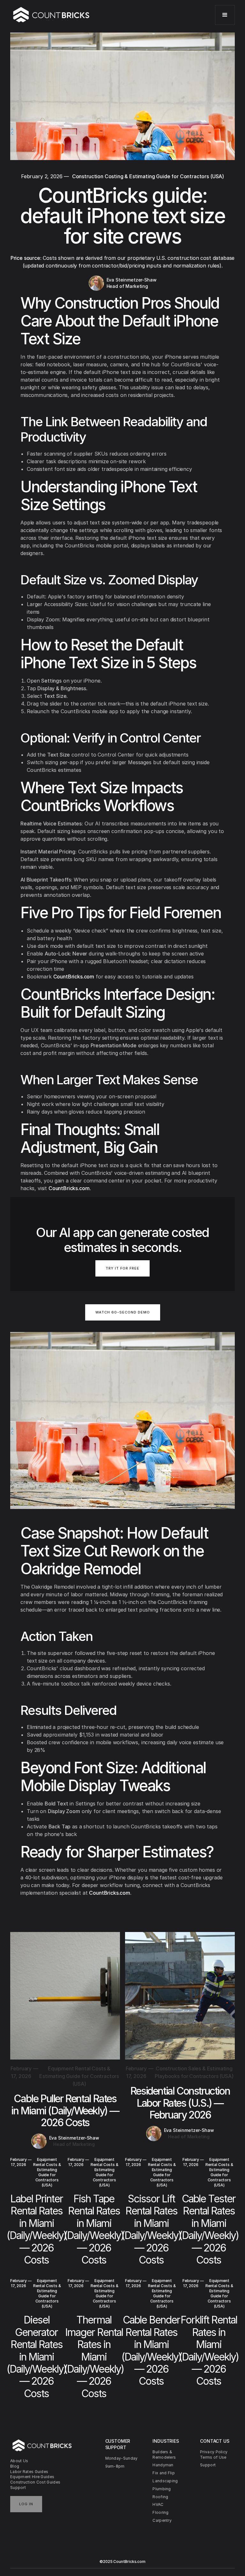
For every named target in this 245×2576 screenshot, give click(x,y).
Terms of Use (213, 2457)
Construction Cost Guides (35, 2482)
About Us (19, 2461)
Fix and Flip (164, 2473)
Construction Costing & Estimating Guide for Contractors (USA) (148, 176)
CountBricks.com (74, 977)
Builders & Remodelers (164, 2455)
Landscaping (165, 2481)
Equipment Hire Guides (32, 2477)
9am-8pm (115, 2466)
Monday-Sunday (122, 2458)
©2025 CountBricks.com (122, 2561)
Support (18, 2488)
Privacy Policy (214, 2452)
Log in (26, 2504)
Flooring (160, 2512)
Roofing (160, 2497)
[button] (225, 15)
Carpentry (162, 2520)
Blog (15, 2466)
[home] (52, 15)
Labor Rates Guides (29, 2472)
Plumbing (162, 2489)
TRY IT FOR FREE (122, 1268)
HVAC (158, 2504)
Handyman (163, 2465)
